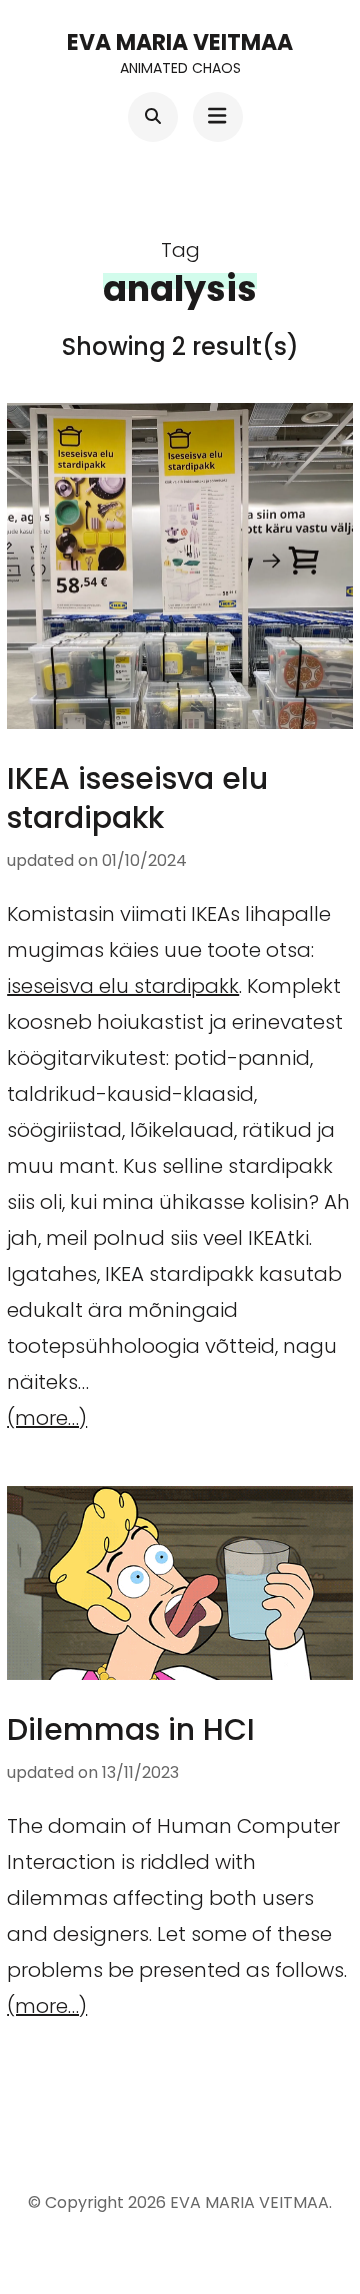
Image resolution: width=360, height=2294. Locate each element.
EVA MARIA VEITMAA (180, 42)
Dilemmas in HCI (131, 1729)
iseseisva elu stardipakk (123, 986)
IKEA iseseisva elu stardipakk (137, 798)
